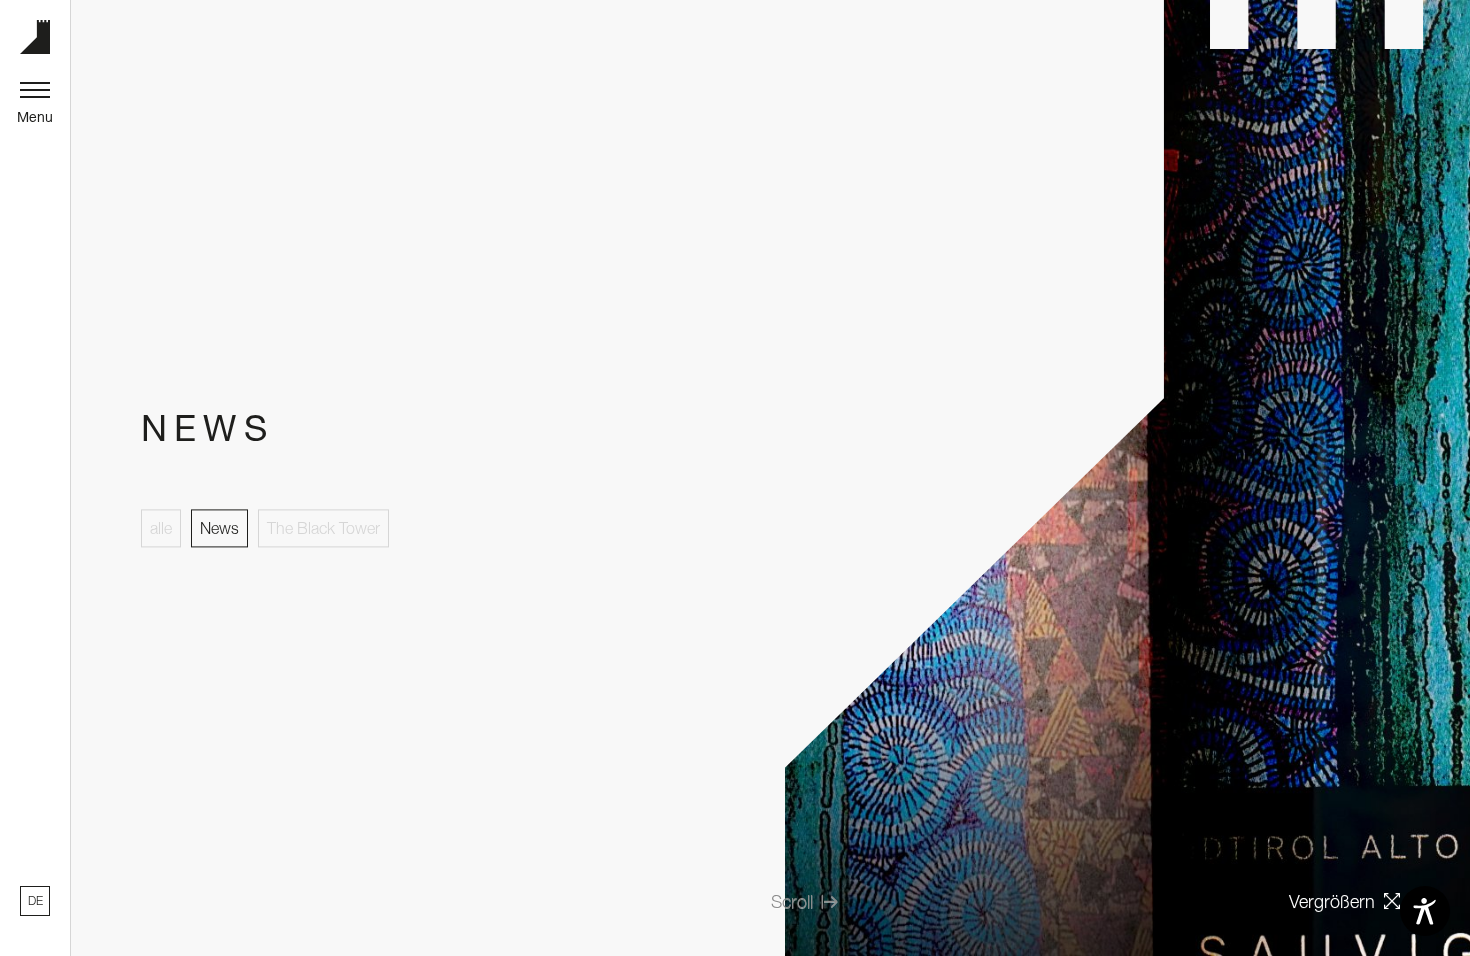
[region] (104, 949)
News (219, 528)
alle (161, 528)
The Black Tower (323, 528)
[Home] (35, 37)
